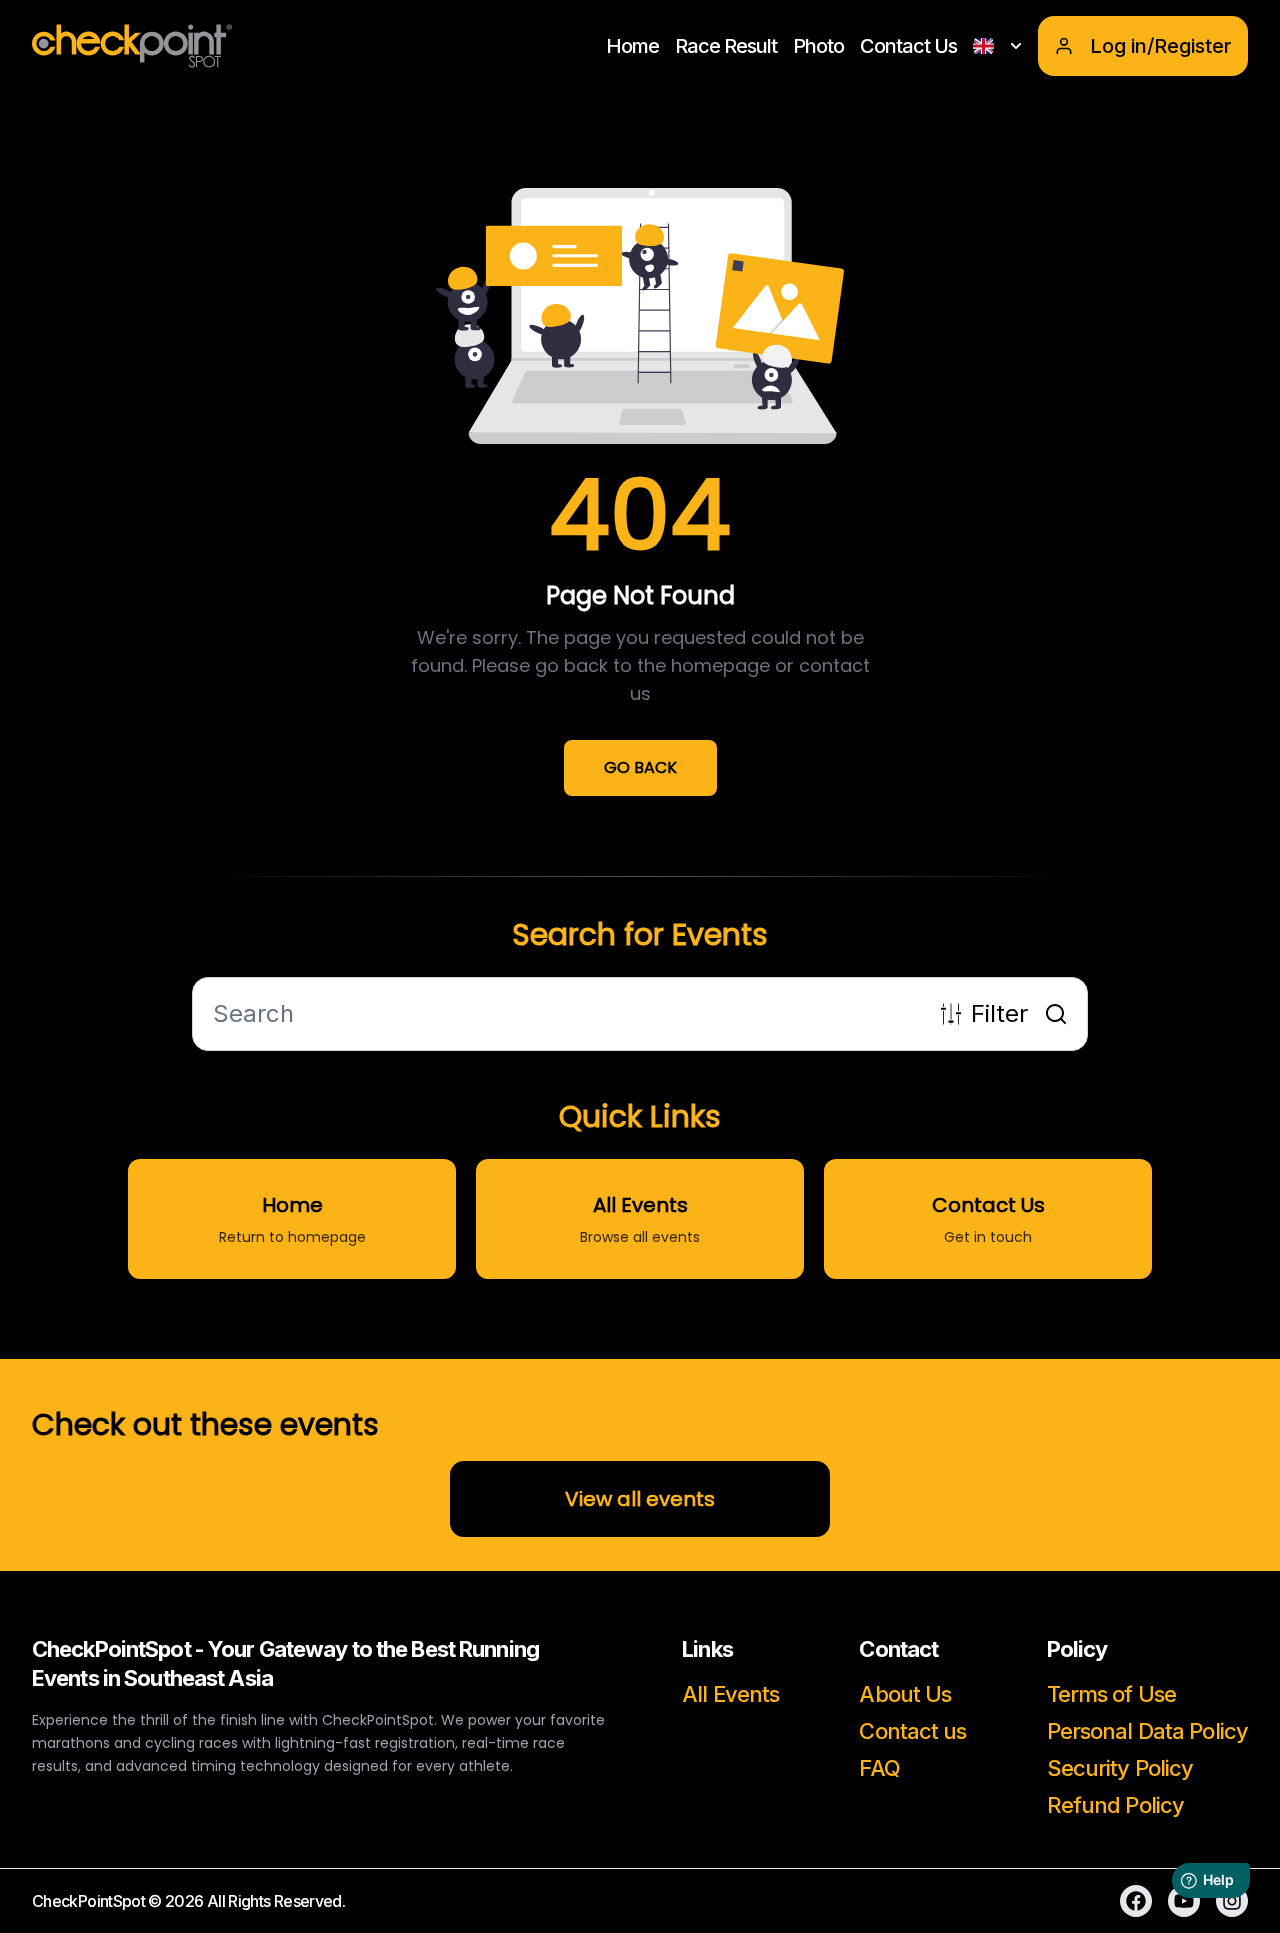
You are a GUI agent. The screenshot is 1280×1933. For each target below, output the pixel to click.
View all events (640, 1499)
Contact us (912, 1731)
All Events (730, 1694)
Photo (818, 46)
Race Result (726, 46)
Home (632, 46)
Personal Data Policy (1147, 1731)
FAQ (879, 1768)
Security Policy (1120, 1768)
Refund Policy (1116, 1805)
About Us (905, 1694)
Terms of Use (1111, 1694)
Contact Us (908, 46)
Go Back (640, 767)
